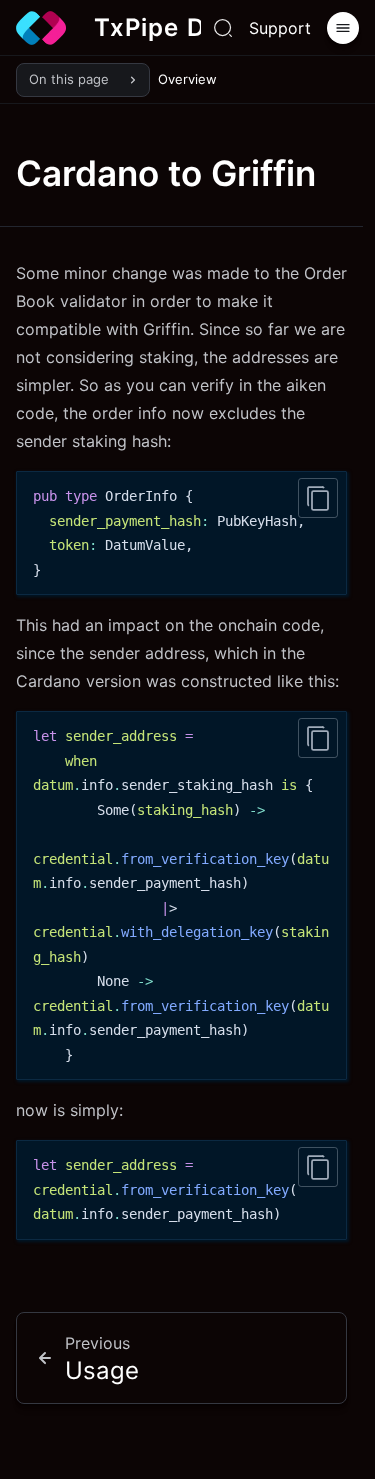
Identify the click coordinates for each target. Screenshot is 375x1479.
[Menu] (343, 28)
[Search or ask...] (223, 28)
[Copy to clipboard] (318, 498)
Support (280, 28)
